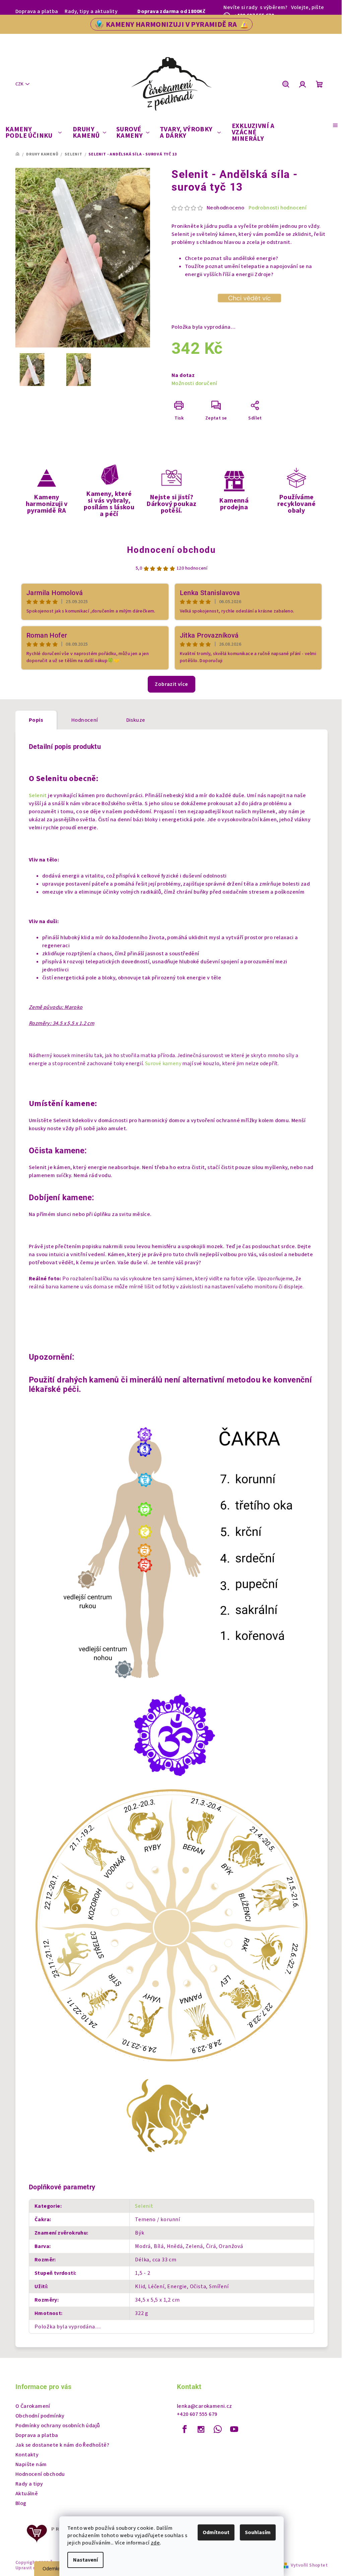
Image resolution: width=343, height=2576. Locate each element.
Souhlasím (258, 2532)
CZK (19, 84)
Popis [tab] (36, 720)
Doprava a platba (37, 11)
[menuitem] (33, 133)
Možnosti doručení (194, 383)
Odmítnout (216, 2532)
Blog (21, 2503)
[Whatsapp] (218, 2429)
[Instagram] (201, 2429)
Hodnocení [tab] (85, 720)
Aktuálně (27, 2494)
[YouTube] (234, 2429)
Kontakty (27, 2455)
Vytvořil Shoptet (309, 2565)
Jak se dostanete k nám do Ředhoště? (62, 2445)
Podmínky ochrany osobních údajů (58, 2426)
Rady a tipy (29, 2484)
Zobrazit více (171, 684)
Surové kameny (164, 1064)
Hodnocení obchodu (171, 550)
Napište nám (31, 2464)
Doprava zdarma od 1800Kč (171, 11)
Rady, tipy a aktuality (91, 11)
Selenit (38, 795)
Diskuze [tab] (136, 720)
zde (155, 2543)
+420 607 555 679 (197, 2414)
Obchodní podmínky (40, 2416)
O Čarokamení (33, 2406)
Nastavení (85, 2560)
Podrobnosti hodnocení (278, 208)
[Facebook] (185, 2429)
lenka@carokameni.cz (204, 2406)
